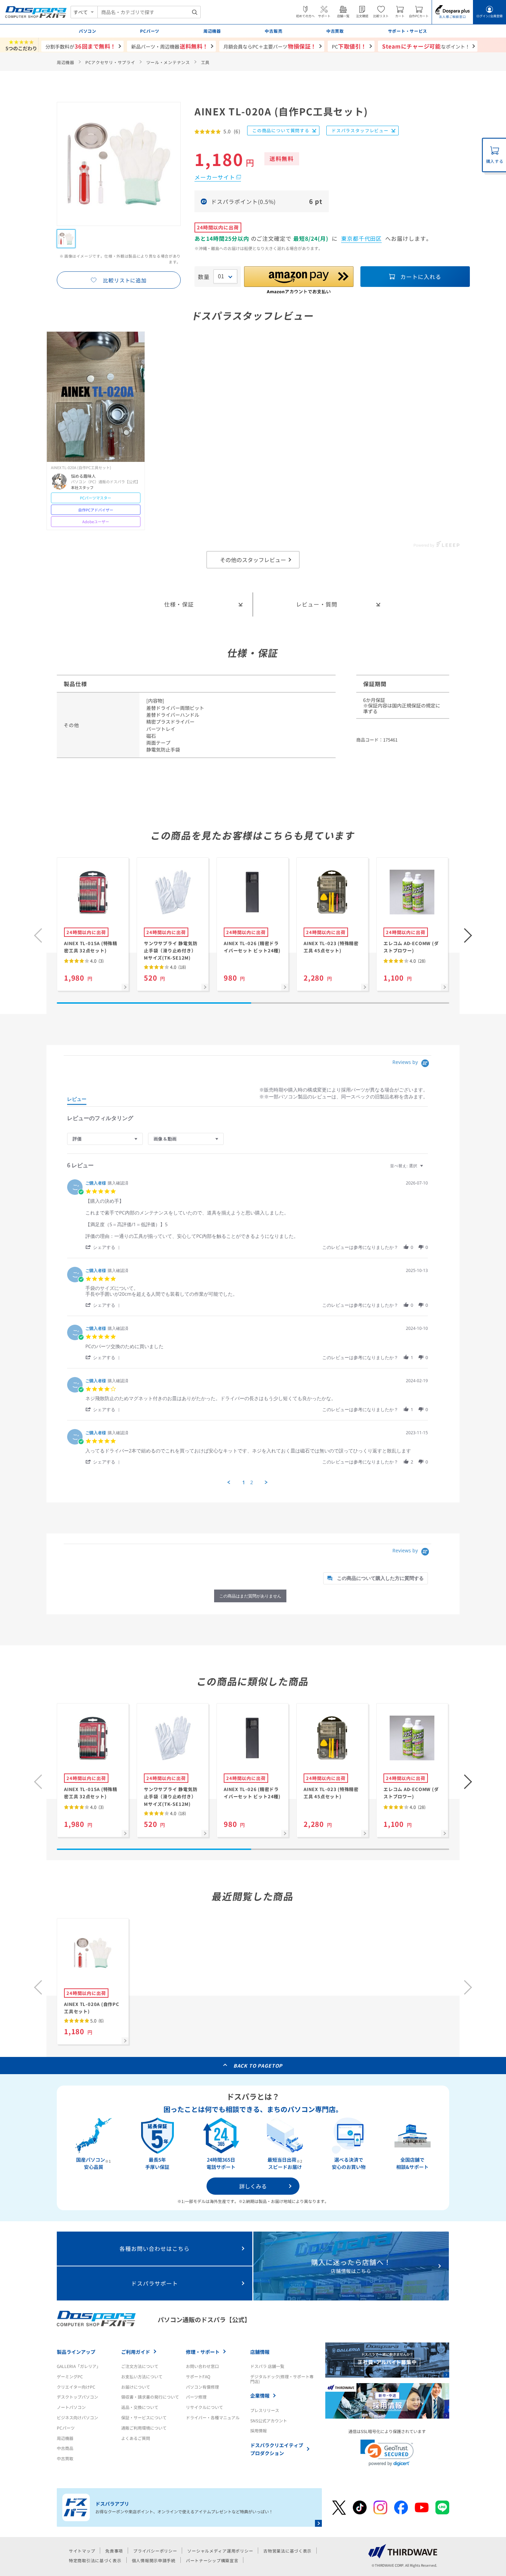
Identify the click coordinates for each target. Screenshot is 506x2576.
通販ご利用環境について (144, 2428)
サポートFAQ (198, 2376)
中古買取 (65, 2458)
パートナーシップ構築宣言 (212, 2560)
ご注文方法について (140, 2366)
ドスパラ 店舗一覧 (267, 2366)
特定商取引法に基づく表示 (95, 2560)
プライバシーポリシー (155, 2551)
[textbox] (426, 1168)
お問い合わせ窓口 (202, 2366)
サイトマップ (82, 2551)
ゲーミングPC (70, 2376)
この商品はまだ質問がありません (250, 1596)
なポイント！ (426, 46)
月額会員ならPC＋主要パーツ (270, 46)
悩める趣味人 (83, 476)
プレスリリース (265, 2410)
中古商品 (65, 2448)
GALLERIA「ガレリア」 (79, 2366)
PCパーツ (66, 2428)
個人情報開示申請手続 (154, 2560)
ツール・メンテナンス (168, 62)
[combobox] (149, 12)
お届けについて (136, 2387)
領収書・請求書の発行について (150, 2397)
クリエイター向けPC (76, 2387)
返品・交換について (140, 2407)
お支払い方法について (142, 2376)
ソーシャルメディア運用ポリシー (220, 2551)
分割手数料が (81, 46)
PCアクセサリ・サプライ (110, 62)
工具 (205, 62)
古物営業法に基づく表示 (287, 2551)
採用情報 (259, 2430)
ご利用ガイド (136, 2352)
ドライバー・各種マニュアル (213, 2417)
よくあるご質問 (136, 2438)
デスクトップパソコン (77, 2397)
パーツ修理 (196, 2397)
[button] (468, 935)
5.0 (96, 2021)
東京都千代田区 (362, 238)
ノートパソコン (71, 2407)
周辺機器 (66, 62)
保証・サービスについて (144, 2417)
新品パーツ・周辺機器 (170, 46)
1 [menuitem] (244, 1482)
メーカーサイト (215, 177)
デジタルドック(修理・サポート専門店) (282, 2379)
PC (349, 46)
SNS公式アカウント (269, 2420)
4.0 (96, 961)
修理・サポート (203, 2352)
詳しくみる (253, 2186)
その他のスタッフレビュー (253, 560)
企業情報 (260, 2396)
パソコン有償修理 (202, 2387)
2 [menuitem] (252, 1482)
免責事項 (114, 2551)
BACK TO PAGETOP (258, 2066)
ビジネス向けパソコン (77, 2417)
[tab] (77, 1100)
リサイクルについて (204, 2407)
